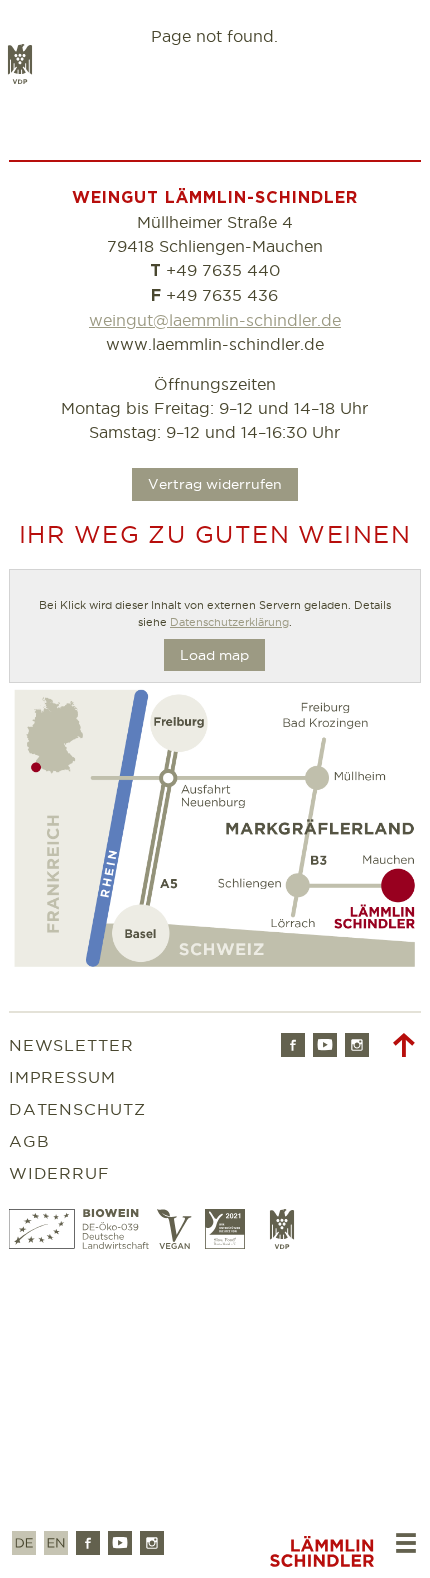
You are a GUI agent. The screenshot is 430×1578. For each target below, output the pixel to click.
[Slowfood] (230, 1243)
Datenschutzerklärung (229, 622)
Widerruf (60, 1173)
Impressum (63, 1077)
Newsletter (72, 1045)
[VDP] (282, 1243)
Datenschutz (78, 1109)
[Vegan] (177, 1243)
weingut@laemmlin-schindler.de (215, 320)
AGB (29, 1141)
